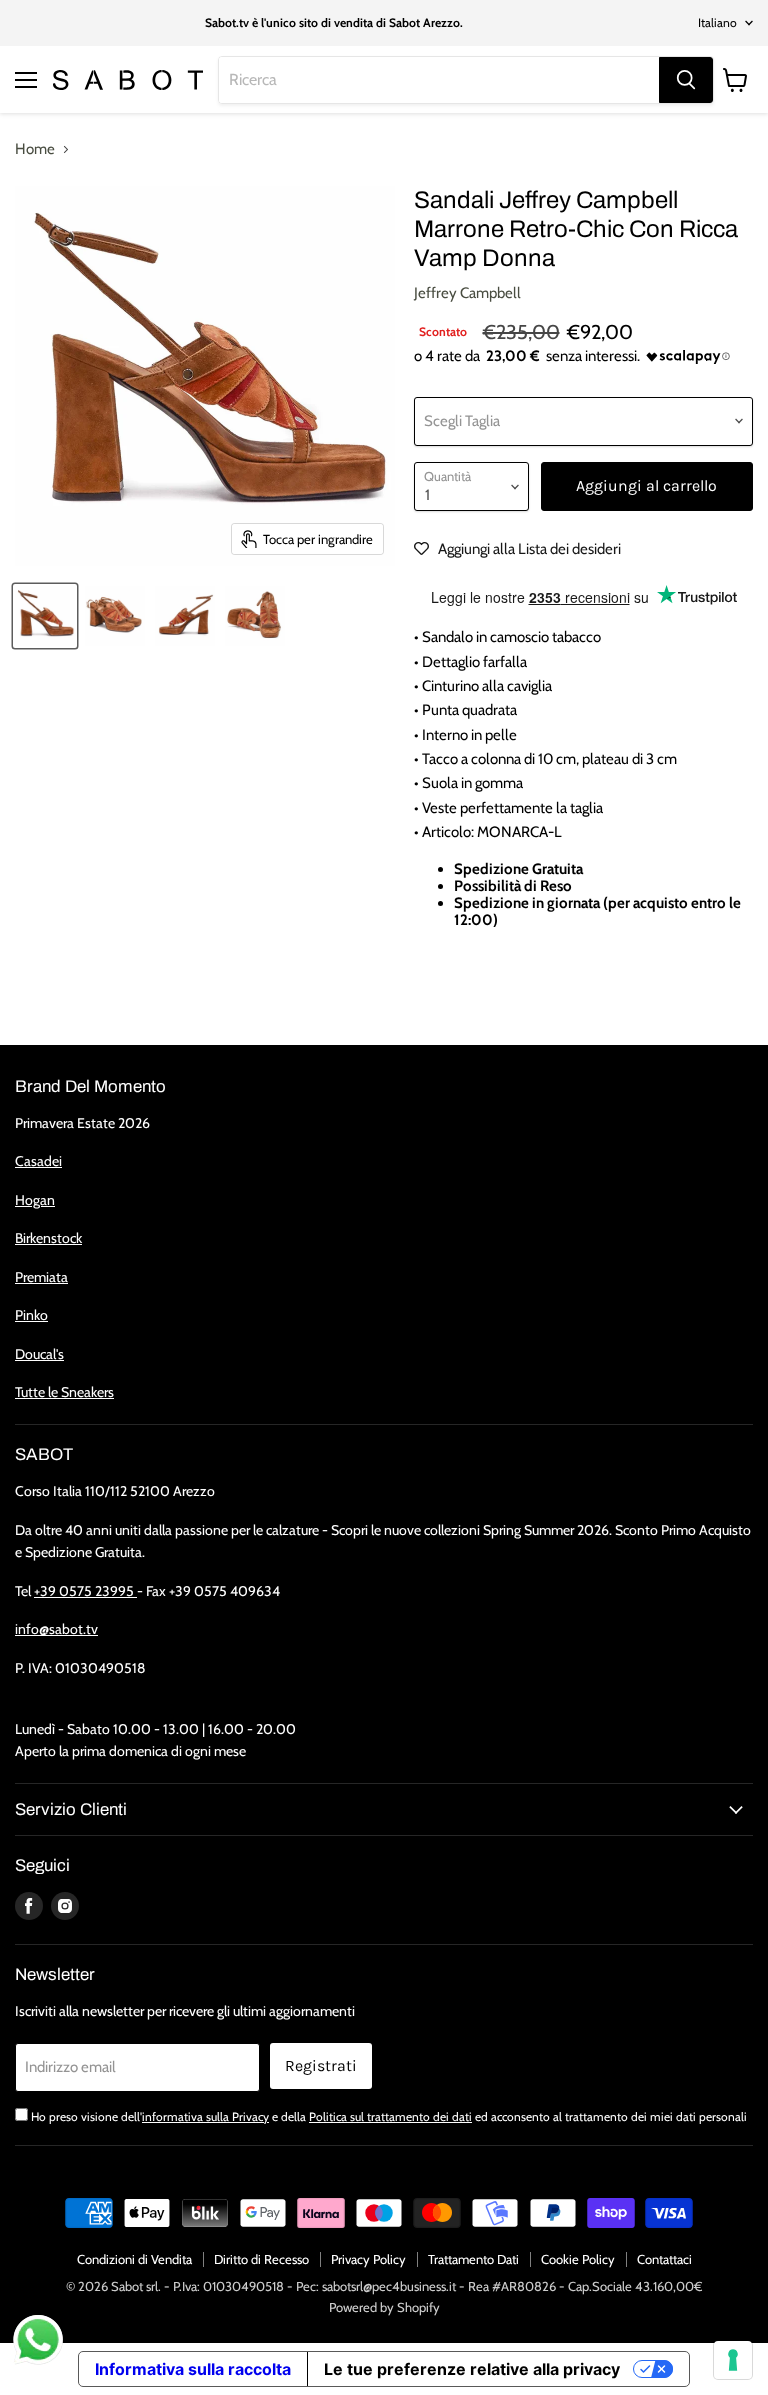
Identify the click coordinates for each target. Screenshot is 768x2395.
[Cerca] (686, 80)
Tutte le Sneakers (64, 1392)
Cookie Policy (578, 2259)
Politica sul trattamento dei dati (390, 2116)
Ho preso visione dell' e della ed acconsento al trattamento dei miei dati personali (389, 2116)
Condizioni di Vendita (134, 2259)
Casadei (38, 1161)
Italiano (717, 22)
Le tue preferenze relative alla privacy (472, 2369)
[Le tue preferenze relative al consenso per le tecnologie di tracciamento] (733, 2360)
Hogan (35, 1200)
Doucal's (39, 1354)
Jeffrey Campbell (467, 293)
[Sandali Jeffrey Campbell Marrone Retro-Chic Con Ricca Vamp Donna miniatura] (45, 616)
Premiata (41, 1277)
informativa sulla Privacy (205, 2116)
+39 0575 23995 (85, 1591)
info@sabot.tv (56, 1629)
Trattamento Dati (473, 2259)
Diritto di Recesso (261, 2259)
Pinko (31, 1315)
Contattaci (664, 2259)
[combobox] (439, 80)
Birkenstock (48, 1238)
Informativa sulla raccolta (193, 2369)
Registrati (321, 2065)
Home (35, 149)
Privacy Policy (368, 2259)
